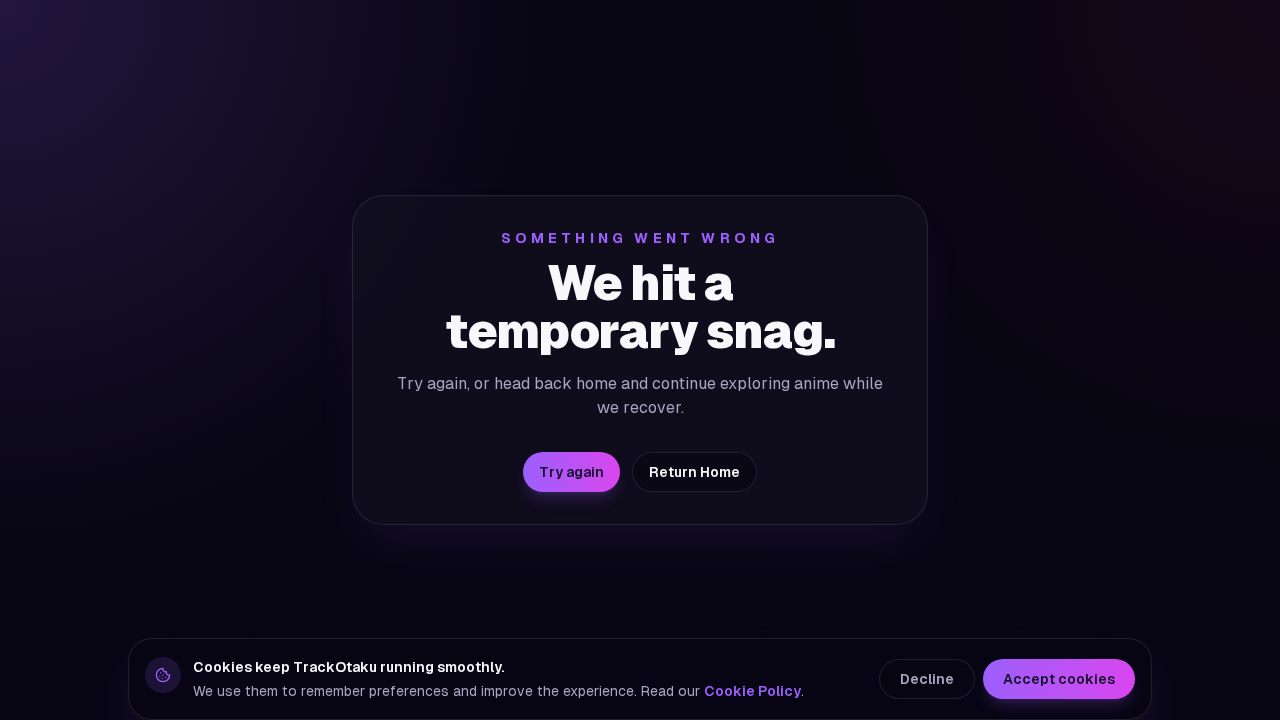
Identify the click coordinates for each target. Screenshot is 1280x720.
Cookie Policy (752, 691)
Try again (571, 472)
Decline (927, 679)
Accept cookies (1059, 679)
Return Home (694, 472)
